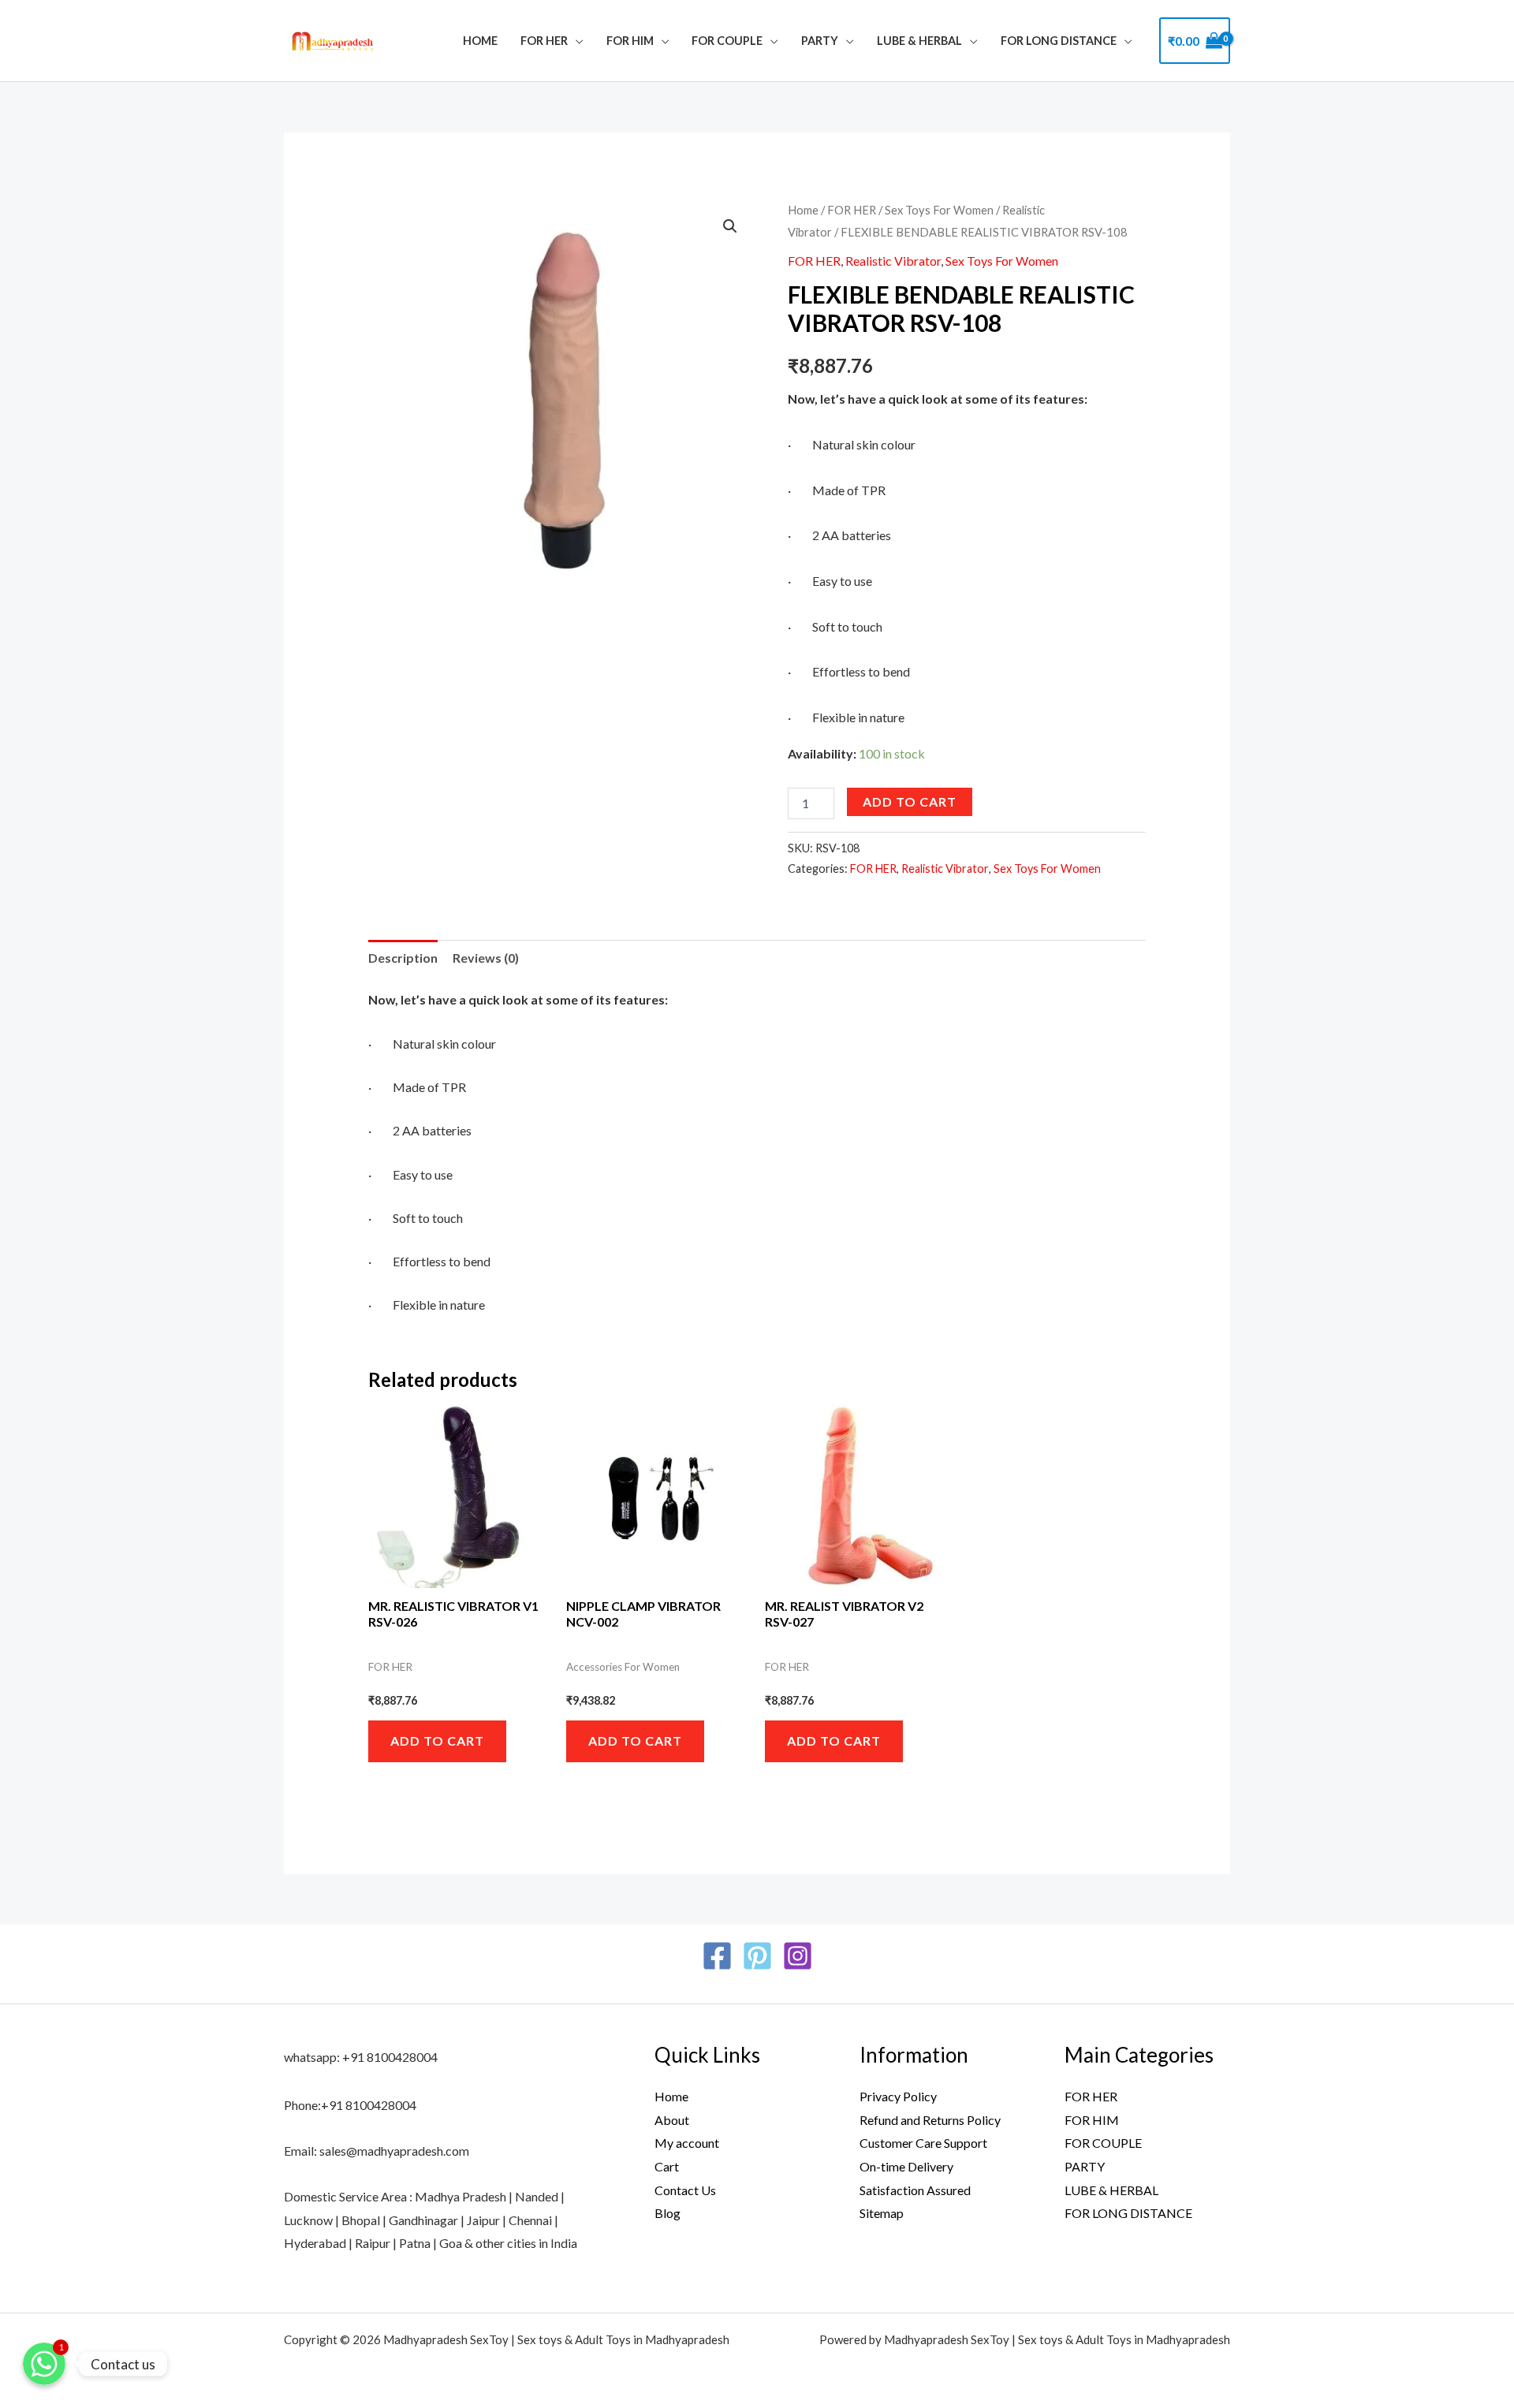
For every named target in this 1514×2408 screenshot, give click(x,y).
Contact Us (685, 2190)
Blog (668, 2213)
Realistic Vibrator (893, 261)
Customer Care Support (923, 2143)
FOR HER (544, 41)
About (672, 2120)
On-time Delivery (906, 2166)
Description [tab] (403, 958)
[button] (730, 226)
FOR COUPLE (727, 41)
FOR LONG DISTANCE (1128, 2213)
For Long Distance (1059, 41)
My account (687, 2143)
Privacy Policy (898, 2096)
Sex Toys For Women (939, 210)
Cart (667, 2166)
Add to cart (910, 801)
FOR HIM (630, 41)
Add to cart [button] (437, 1741)
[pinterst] (757, 1956)
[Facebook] (717, 1956)
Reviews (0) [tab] (486, 958)
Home (480, 41)
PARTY (820, 41)
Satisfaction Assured (915, 2190)
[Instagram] (798, 1956)
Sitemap (882, 2213)
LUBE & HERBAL (919, 41)
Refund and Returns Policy (930, 2120)
